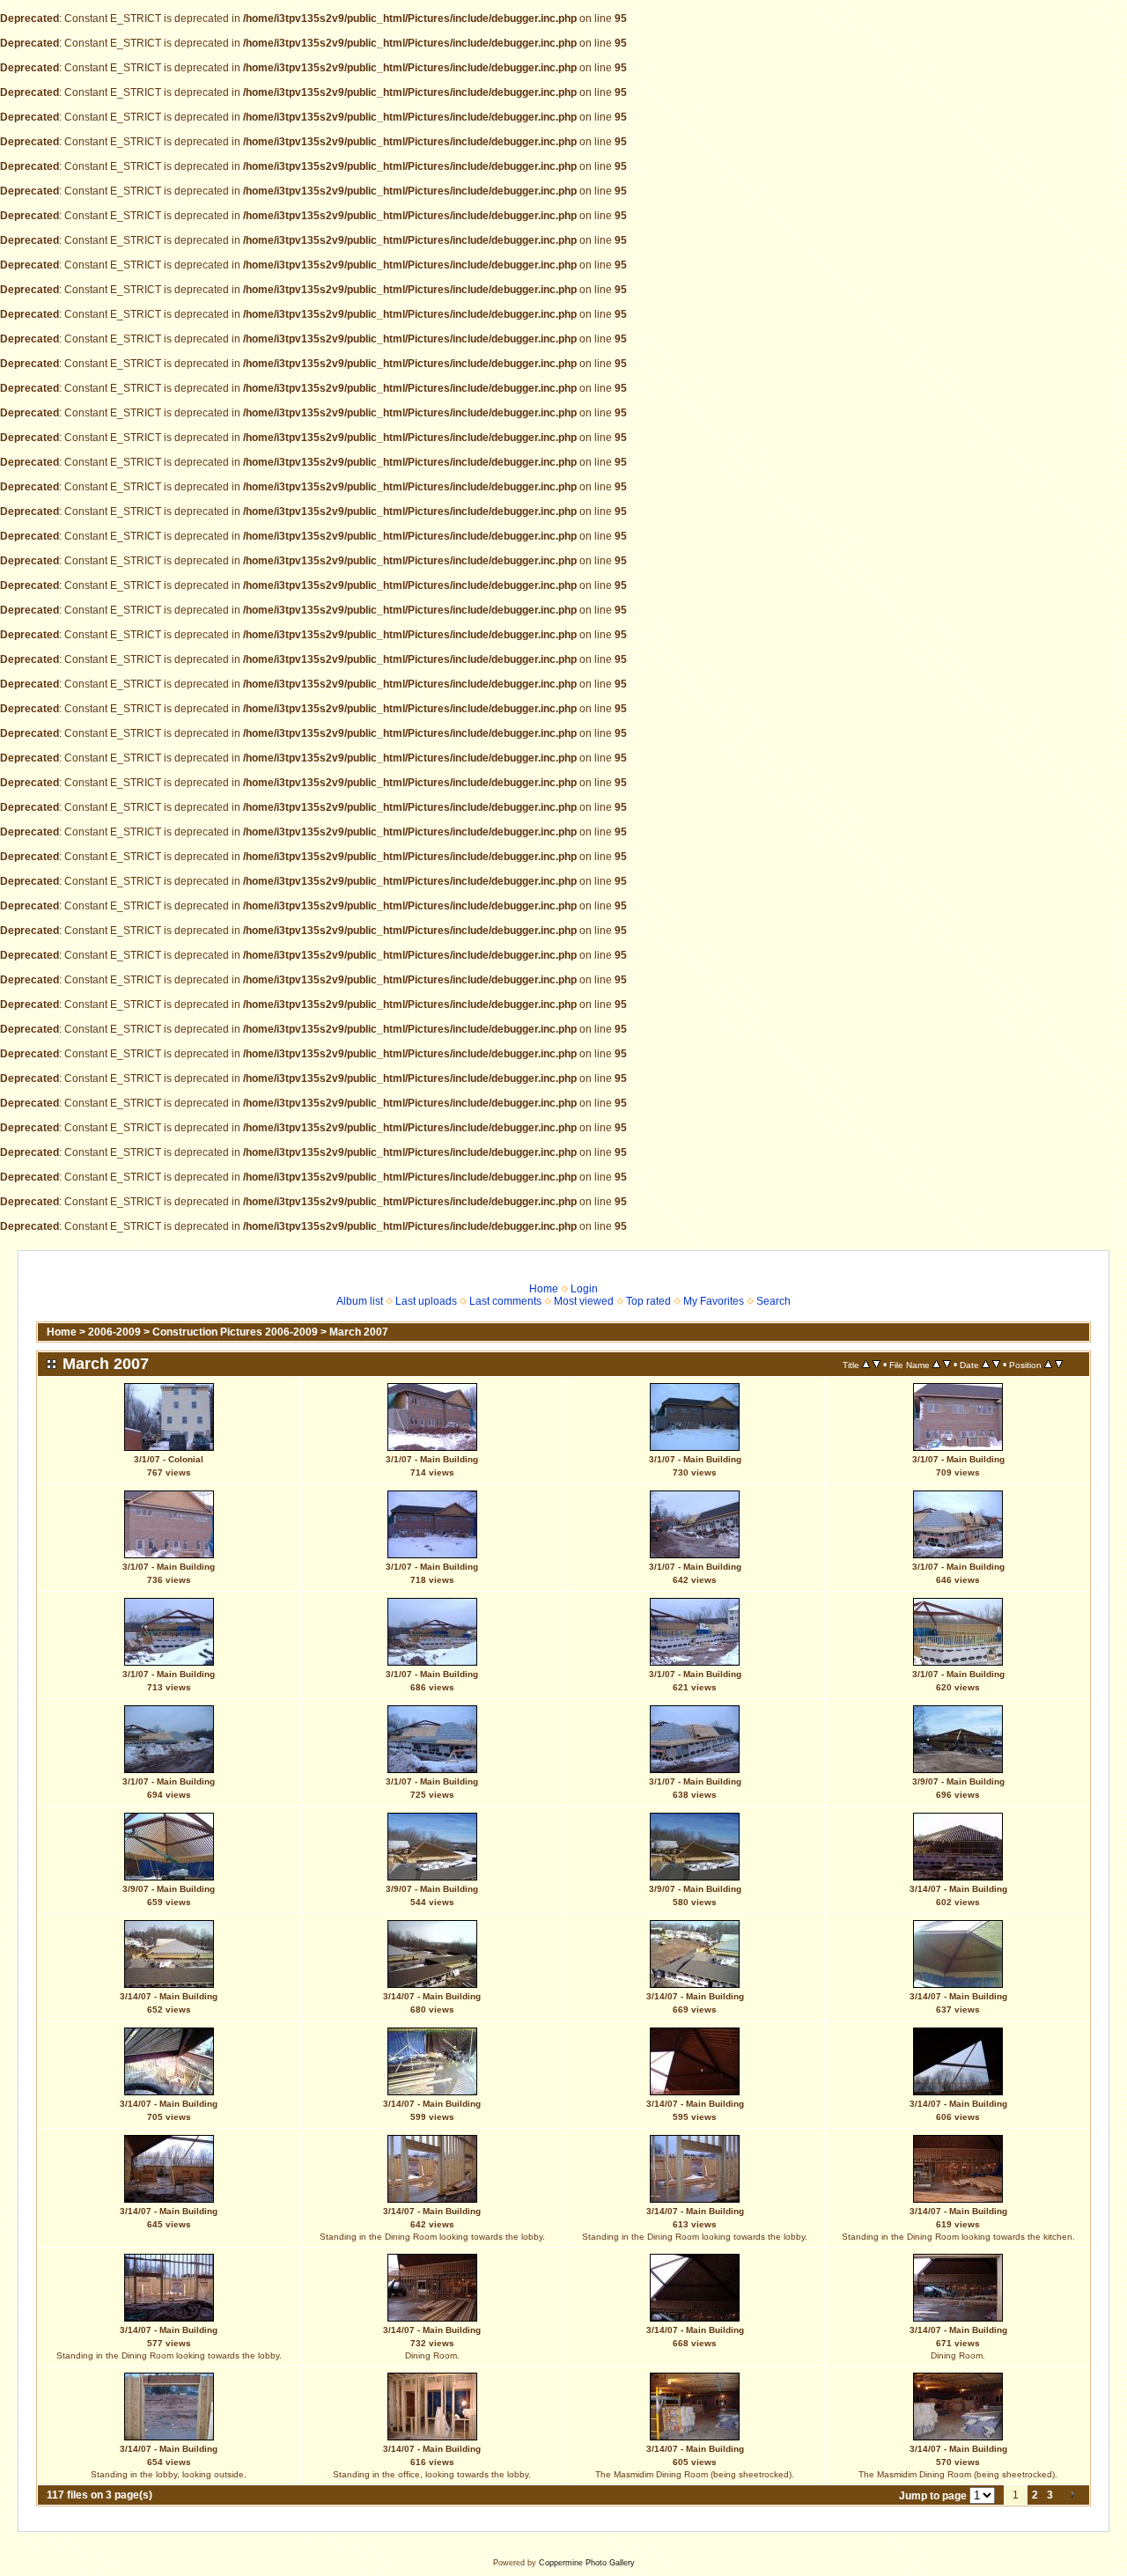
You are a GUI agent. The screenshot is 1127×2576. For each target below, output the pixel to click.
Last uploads (426, 1301)
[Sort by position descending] (1059, 1365)
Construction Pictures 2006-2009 (235, 1332)
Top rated (648, 1301)
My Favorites (714, 1301)
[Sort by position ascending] (1048, 1365)
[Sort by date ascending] (986, 1365)
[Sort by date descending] (996, 1365)
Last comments (505, 1301)
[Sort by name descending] (947, 1365)
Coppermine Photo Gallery (587, 2563)
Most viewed (584, 1301)
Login (584, 1289)
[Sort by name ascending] (936, 1365)
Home (544, 1289)
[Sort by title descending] (877, 1365)
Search (773, 1301)
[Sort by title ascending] (866, 1365)
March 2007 (359, 1332)
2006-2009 (114, 1332)
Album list (360, 1301)
